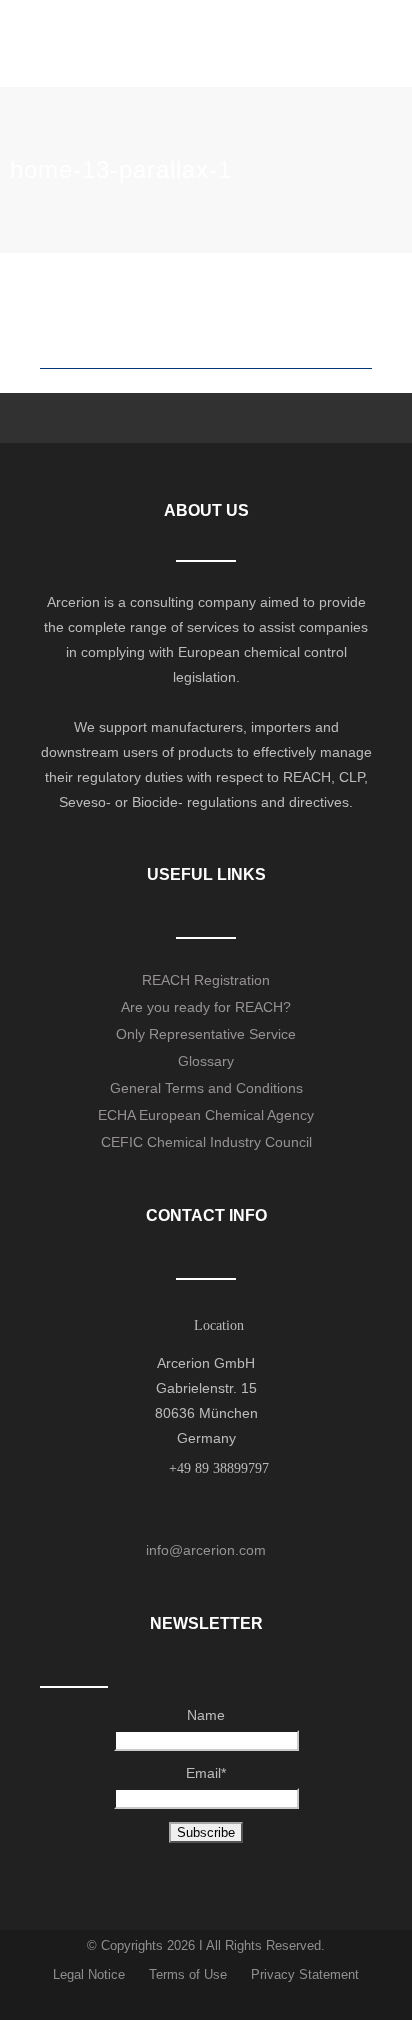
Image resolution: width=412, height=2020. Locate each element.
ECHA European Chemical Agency (206, 1115)
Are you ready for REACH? (206, 1007)
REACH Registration (206, 980)
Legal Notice (89, 1974)
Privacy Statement (305, 1974)
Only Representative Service (206, 1034)
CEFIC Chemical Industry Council (206, 1142)
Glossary (206, 1061)
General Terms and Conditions (206, 1088)
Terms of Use (188, 1974)
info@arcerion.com (206, 1550)
